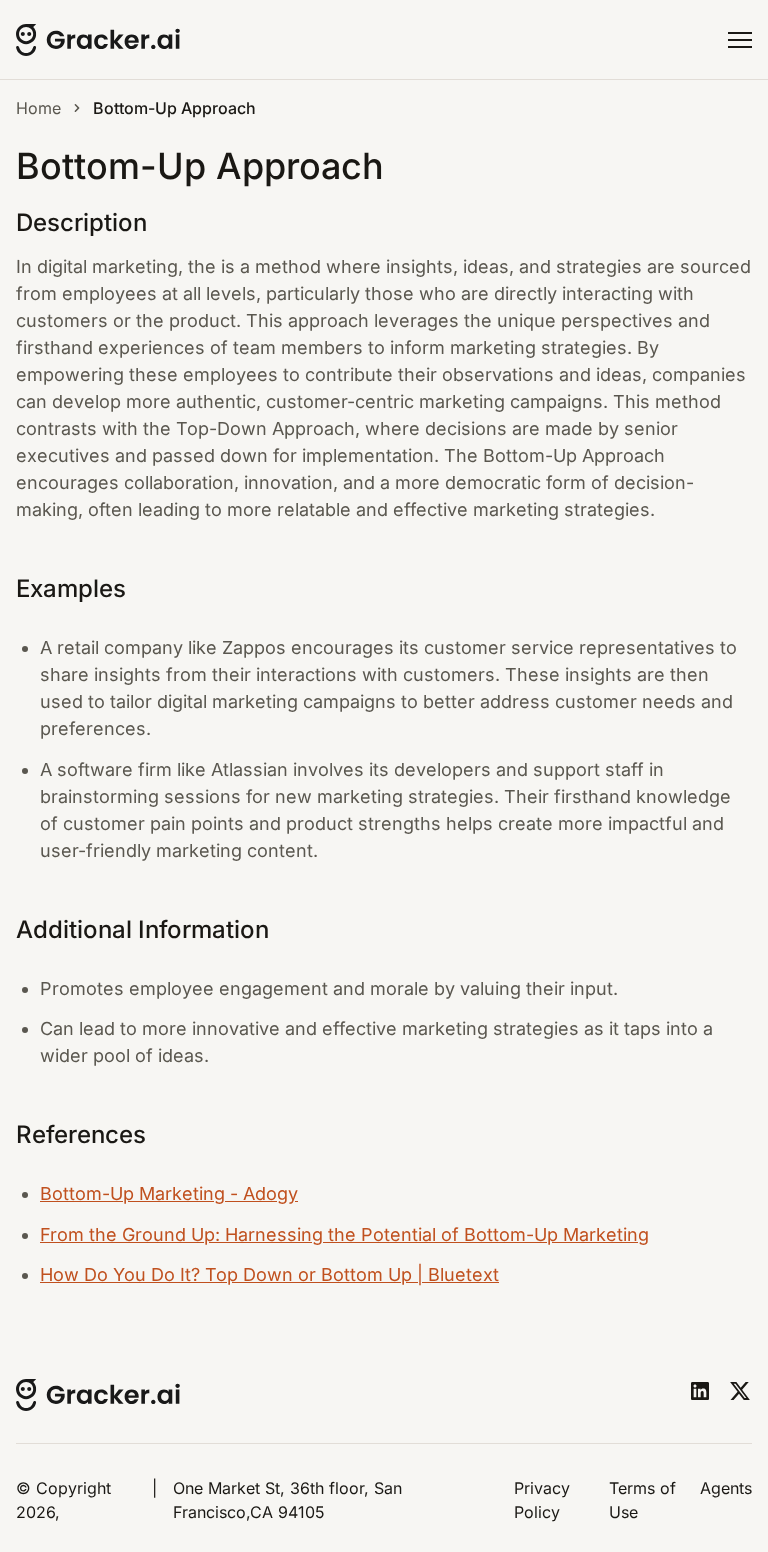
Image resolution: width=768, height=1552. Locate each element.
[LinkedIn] (700, 1391)
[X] (740, 1391)
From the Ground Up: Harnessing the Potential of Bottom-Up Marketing (344, 1234)
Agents (726, 1488)
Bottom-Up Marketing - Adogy (169, 1193)
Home (38, 108)
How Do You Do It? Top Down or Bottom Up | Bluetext (269, 1274)
